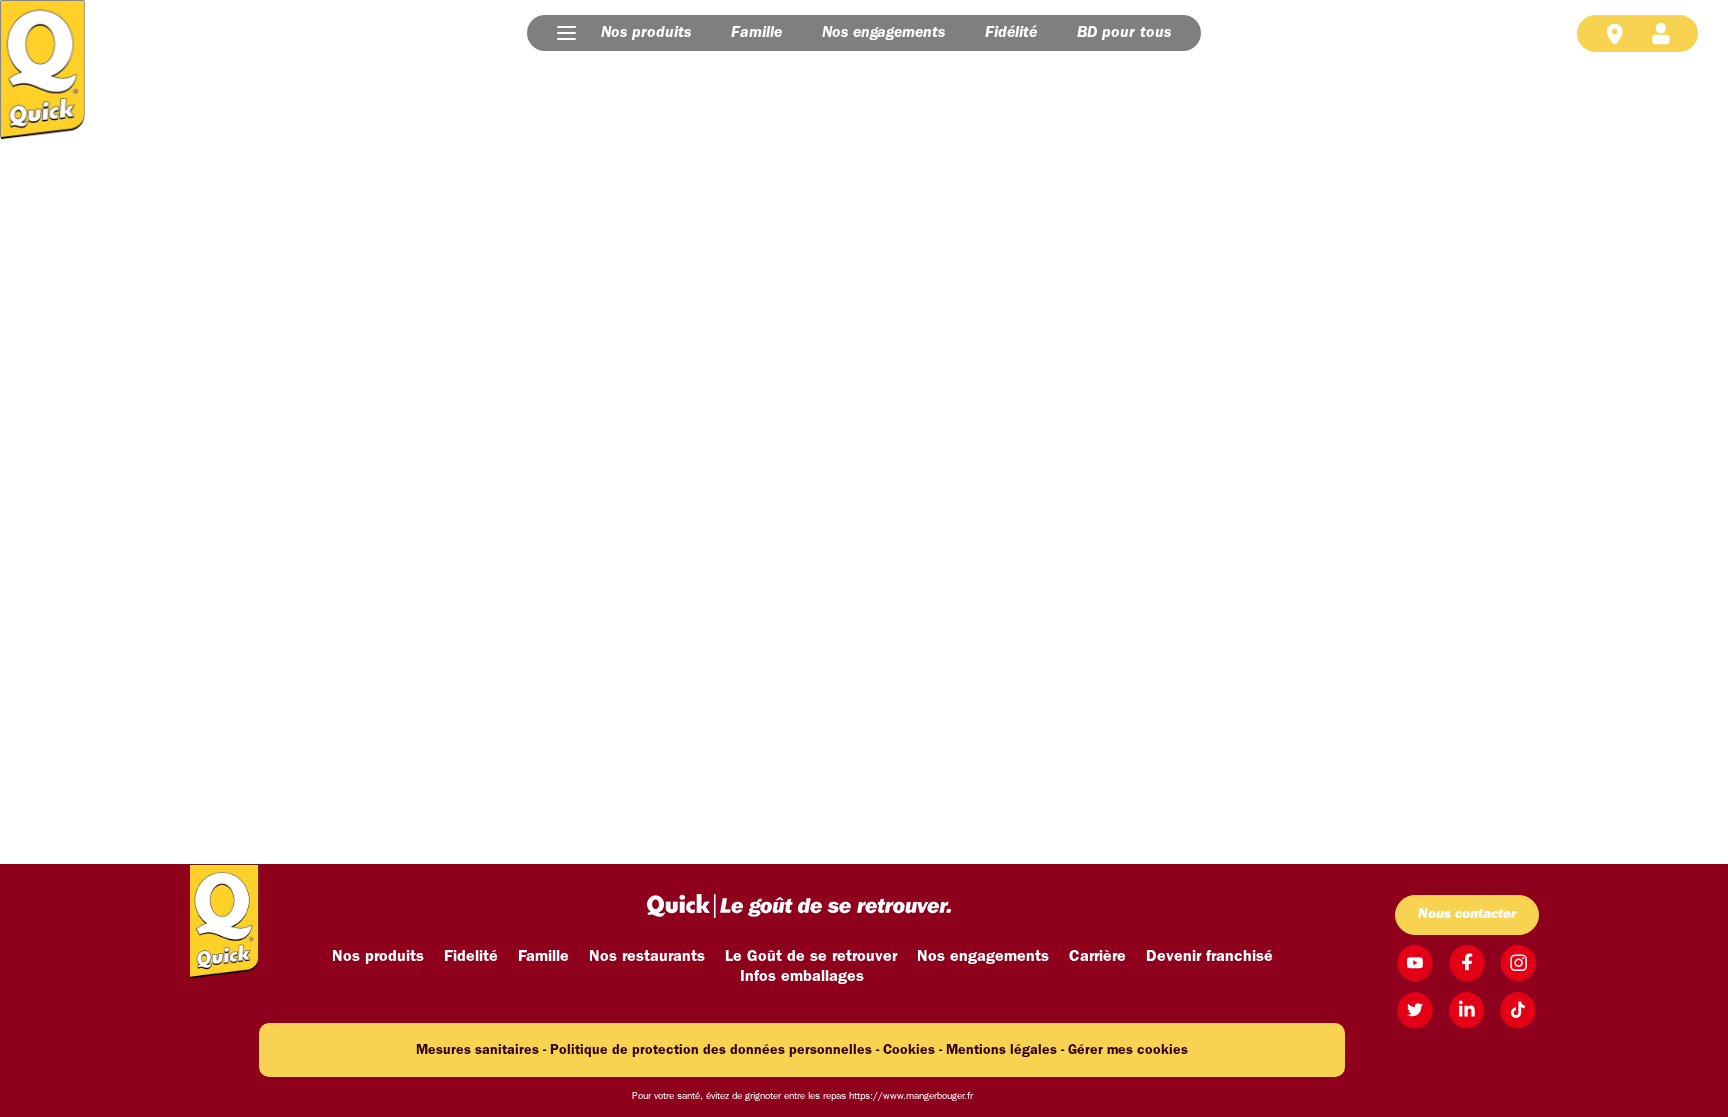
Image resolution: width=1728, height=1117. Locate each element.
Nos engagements (883, 33)
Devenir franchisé (1209, 957)
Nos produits (646, 33)
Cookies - (912, 1050)
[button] (566, 33)
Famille (756, 33)
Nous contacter (1467, 914)
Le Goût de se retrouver (811, 957)
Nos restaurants (647, 957)
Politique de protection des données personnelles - (714, 1050)
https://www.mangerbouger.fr (911, 1096)
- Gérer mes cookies (1124, 1050)
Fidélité (1011, 33)
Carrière (1097, 957)
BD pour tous (1124, 33)
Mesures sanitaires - (481, 1050)
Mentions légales (1001, 1050)
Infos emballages (802, 977)
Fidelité (471, 957)
